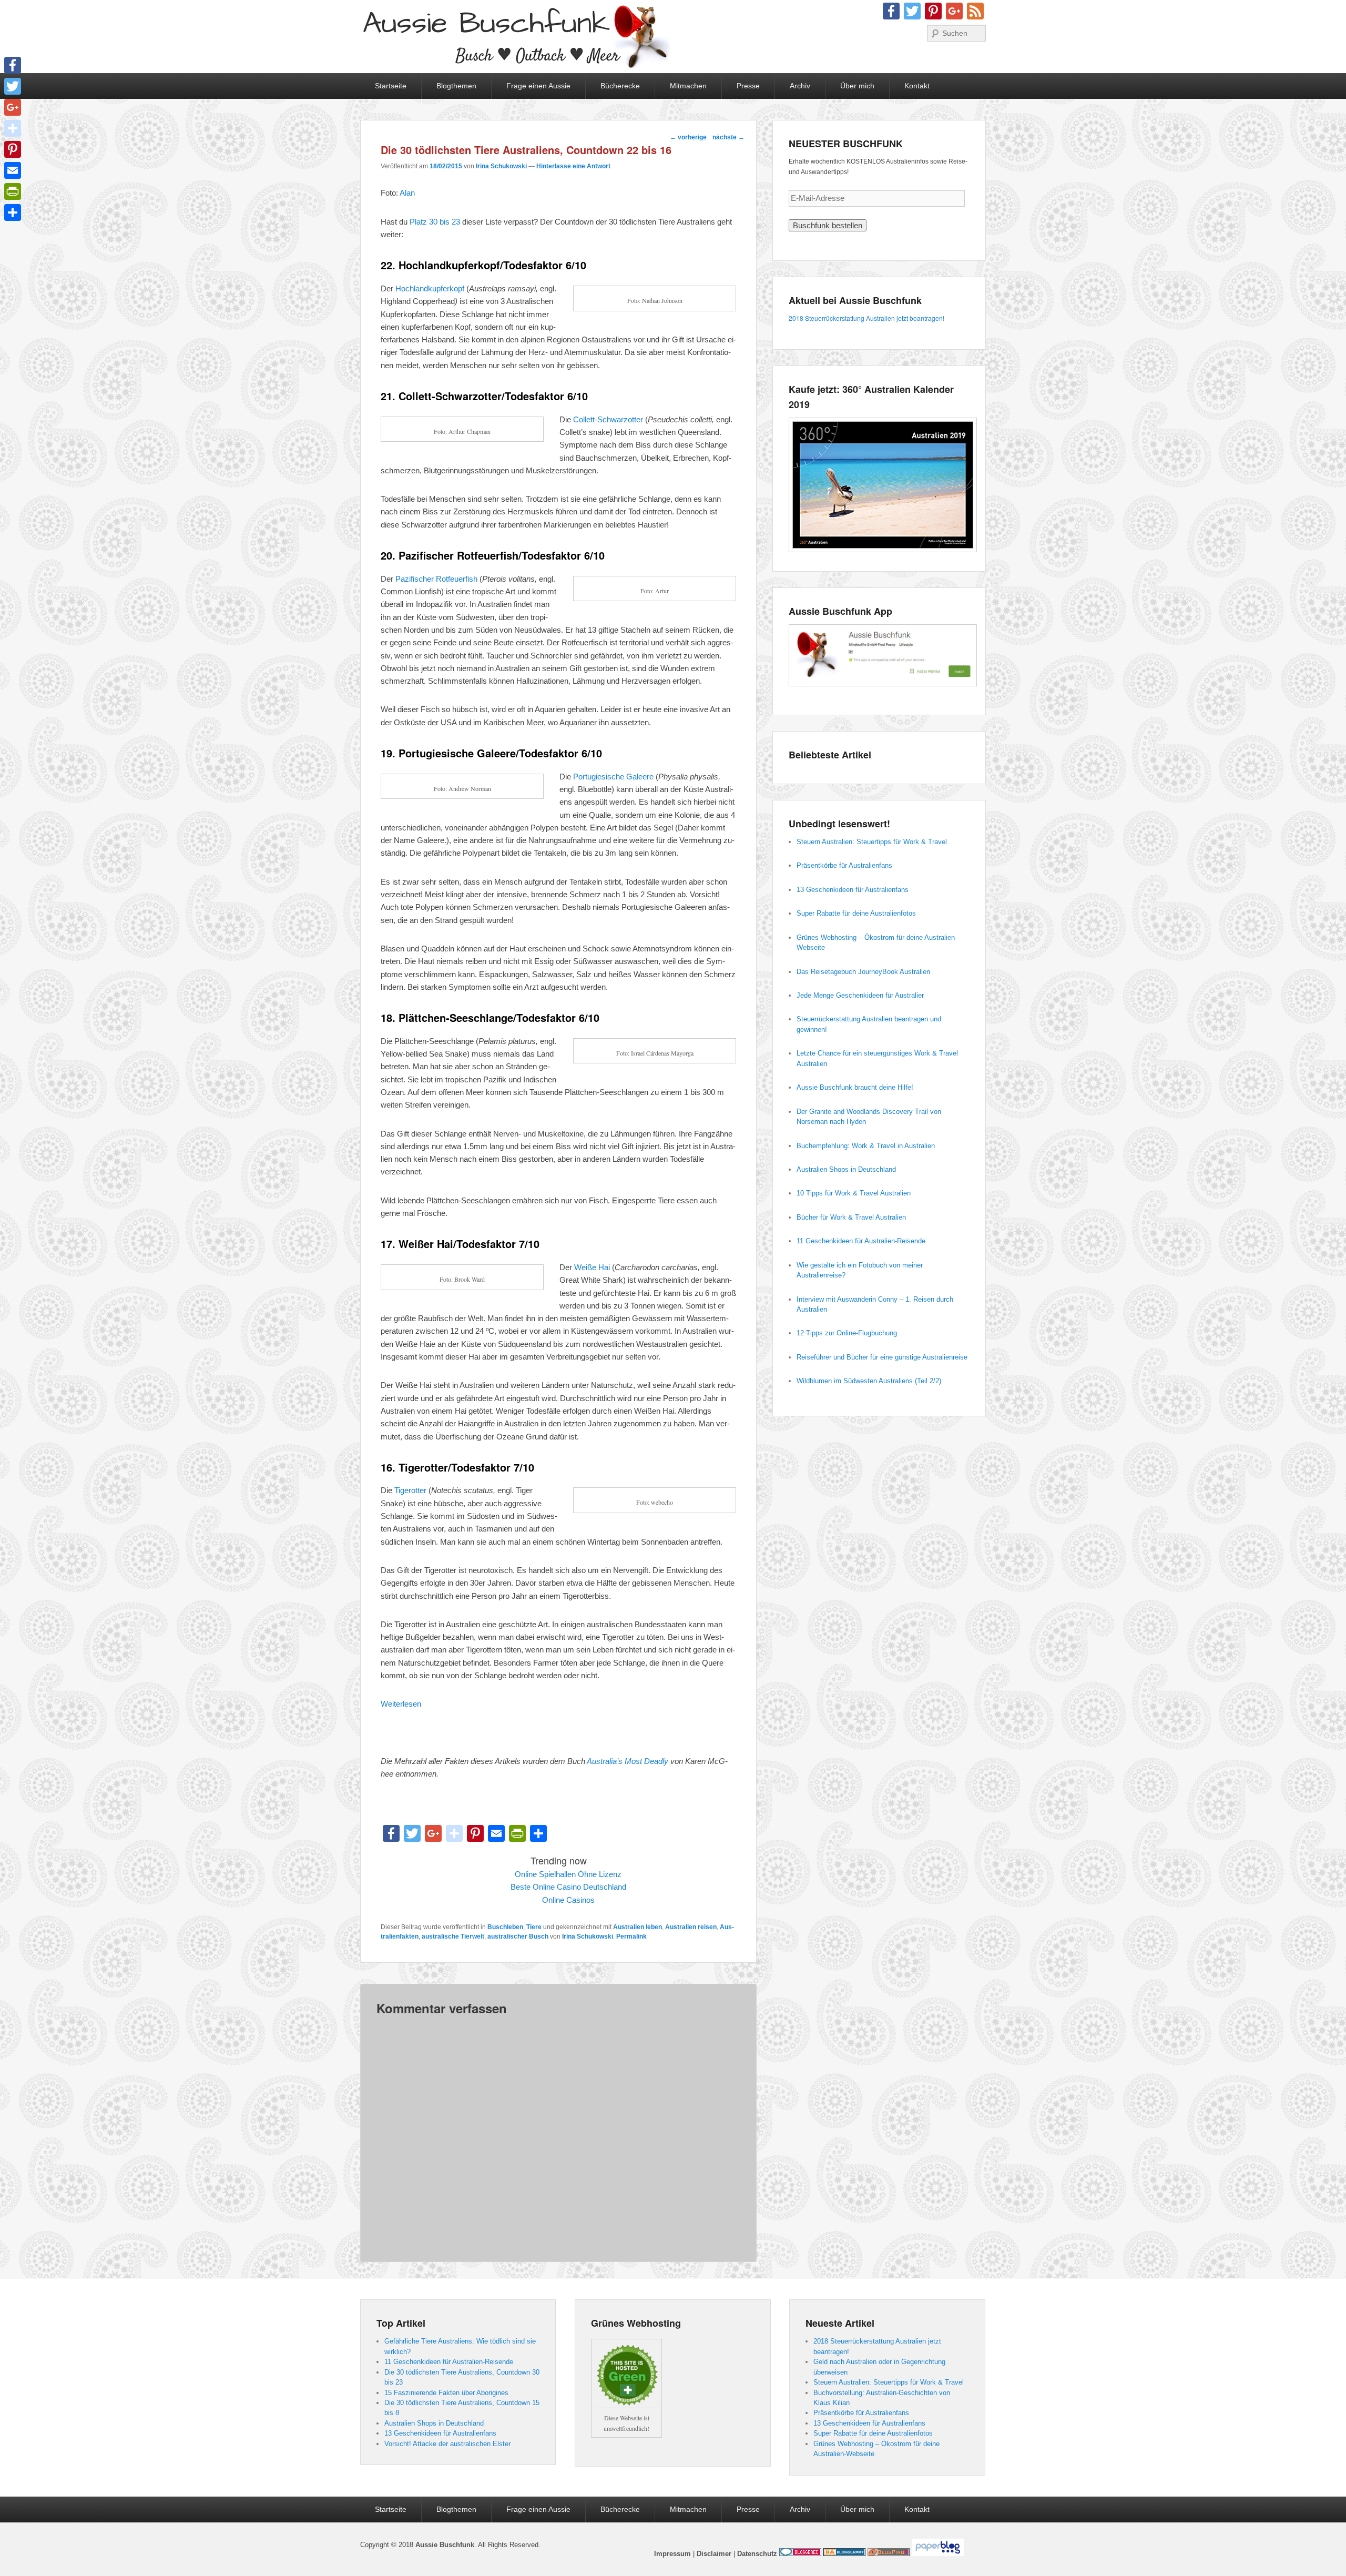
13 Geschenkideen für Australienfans (853, 890)
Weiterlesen (401, 1704)
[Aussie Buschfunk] (515, 37)
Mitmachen (688, 86)
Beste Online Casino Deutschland (568, 1887)
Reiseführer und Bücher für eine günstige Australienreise (882, 1357)
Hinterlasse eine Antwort (573, 166)
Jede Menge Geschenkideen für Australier (860, 995)
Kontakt (917, 86)
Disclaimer (714, 2554)
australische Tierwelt (453, 1936)
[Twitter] (13, 86)
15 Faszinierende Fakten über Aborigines (446, 2393)
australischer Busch (518, 1936)
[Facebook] (13, 65)
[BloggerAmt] (844, 2554)
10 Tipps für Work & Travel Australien (854, 1193)
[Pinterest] (13, 149)
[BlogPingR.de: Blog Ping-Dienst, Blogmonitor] (889, 2554)
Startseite (391, 86)
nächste (728, 137)
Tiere (534, 1927)
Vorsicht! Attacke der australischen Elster (447, 2444)
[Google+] (13, 107)
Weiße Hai (591, 1267)
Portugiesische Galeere (613, 777)
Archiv (800, 86)
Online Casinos (568, 1900)
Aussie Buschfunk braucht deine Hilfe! (855, 1087)
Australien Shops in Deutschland (846, 1169)
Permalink (631, 1936)
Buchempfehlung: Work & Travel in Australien (866, 1146)
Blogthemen (456, 86)
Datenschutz (757, 2554)
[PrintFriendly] (13, 191)
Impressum (672, 2554)
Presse (748, 86)
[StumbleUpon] (13, 128)
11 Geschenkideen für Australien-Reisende (861, 1241)
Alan (407, 193)
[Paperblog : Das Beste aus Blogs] (938, 2554)
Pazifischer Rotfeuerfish (436, 579)
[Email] (13, 170)
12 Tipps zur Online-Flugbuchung (847, 1333)
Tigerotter (410, 1490)
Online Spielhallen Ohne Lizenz (568, 1874)
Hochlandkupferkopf (430, 288)
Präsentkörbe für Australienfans (844, 865)
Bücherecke (620, 86)
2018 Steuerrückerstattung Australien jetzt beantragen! (866, 318)
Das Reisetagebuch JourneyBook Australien (863, 972)
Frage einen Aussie (538, 86)
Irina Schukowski (501, 166)
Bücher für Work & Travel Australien (851, 1217)
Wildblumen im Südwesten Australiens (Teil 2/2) (869, 1381)
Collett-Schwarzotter (608, 419)
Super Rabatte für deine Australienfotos (856, 913)
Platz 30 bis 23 (435, 222)
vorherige (688, 137)
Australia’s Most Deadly (628, 1761)
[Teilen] (13, 212)
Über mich (857, 86)
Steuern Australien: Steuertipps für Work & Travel (872, 842)
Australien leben (638, 1927)
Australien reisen (691, 1927)
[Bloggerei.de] (800, 2554)
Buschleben (505, 1927)
